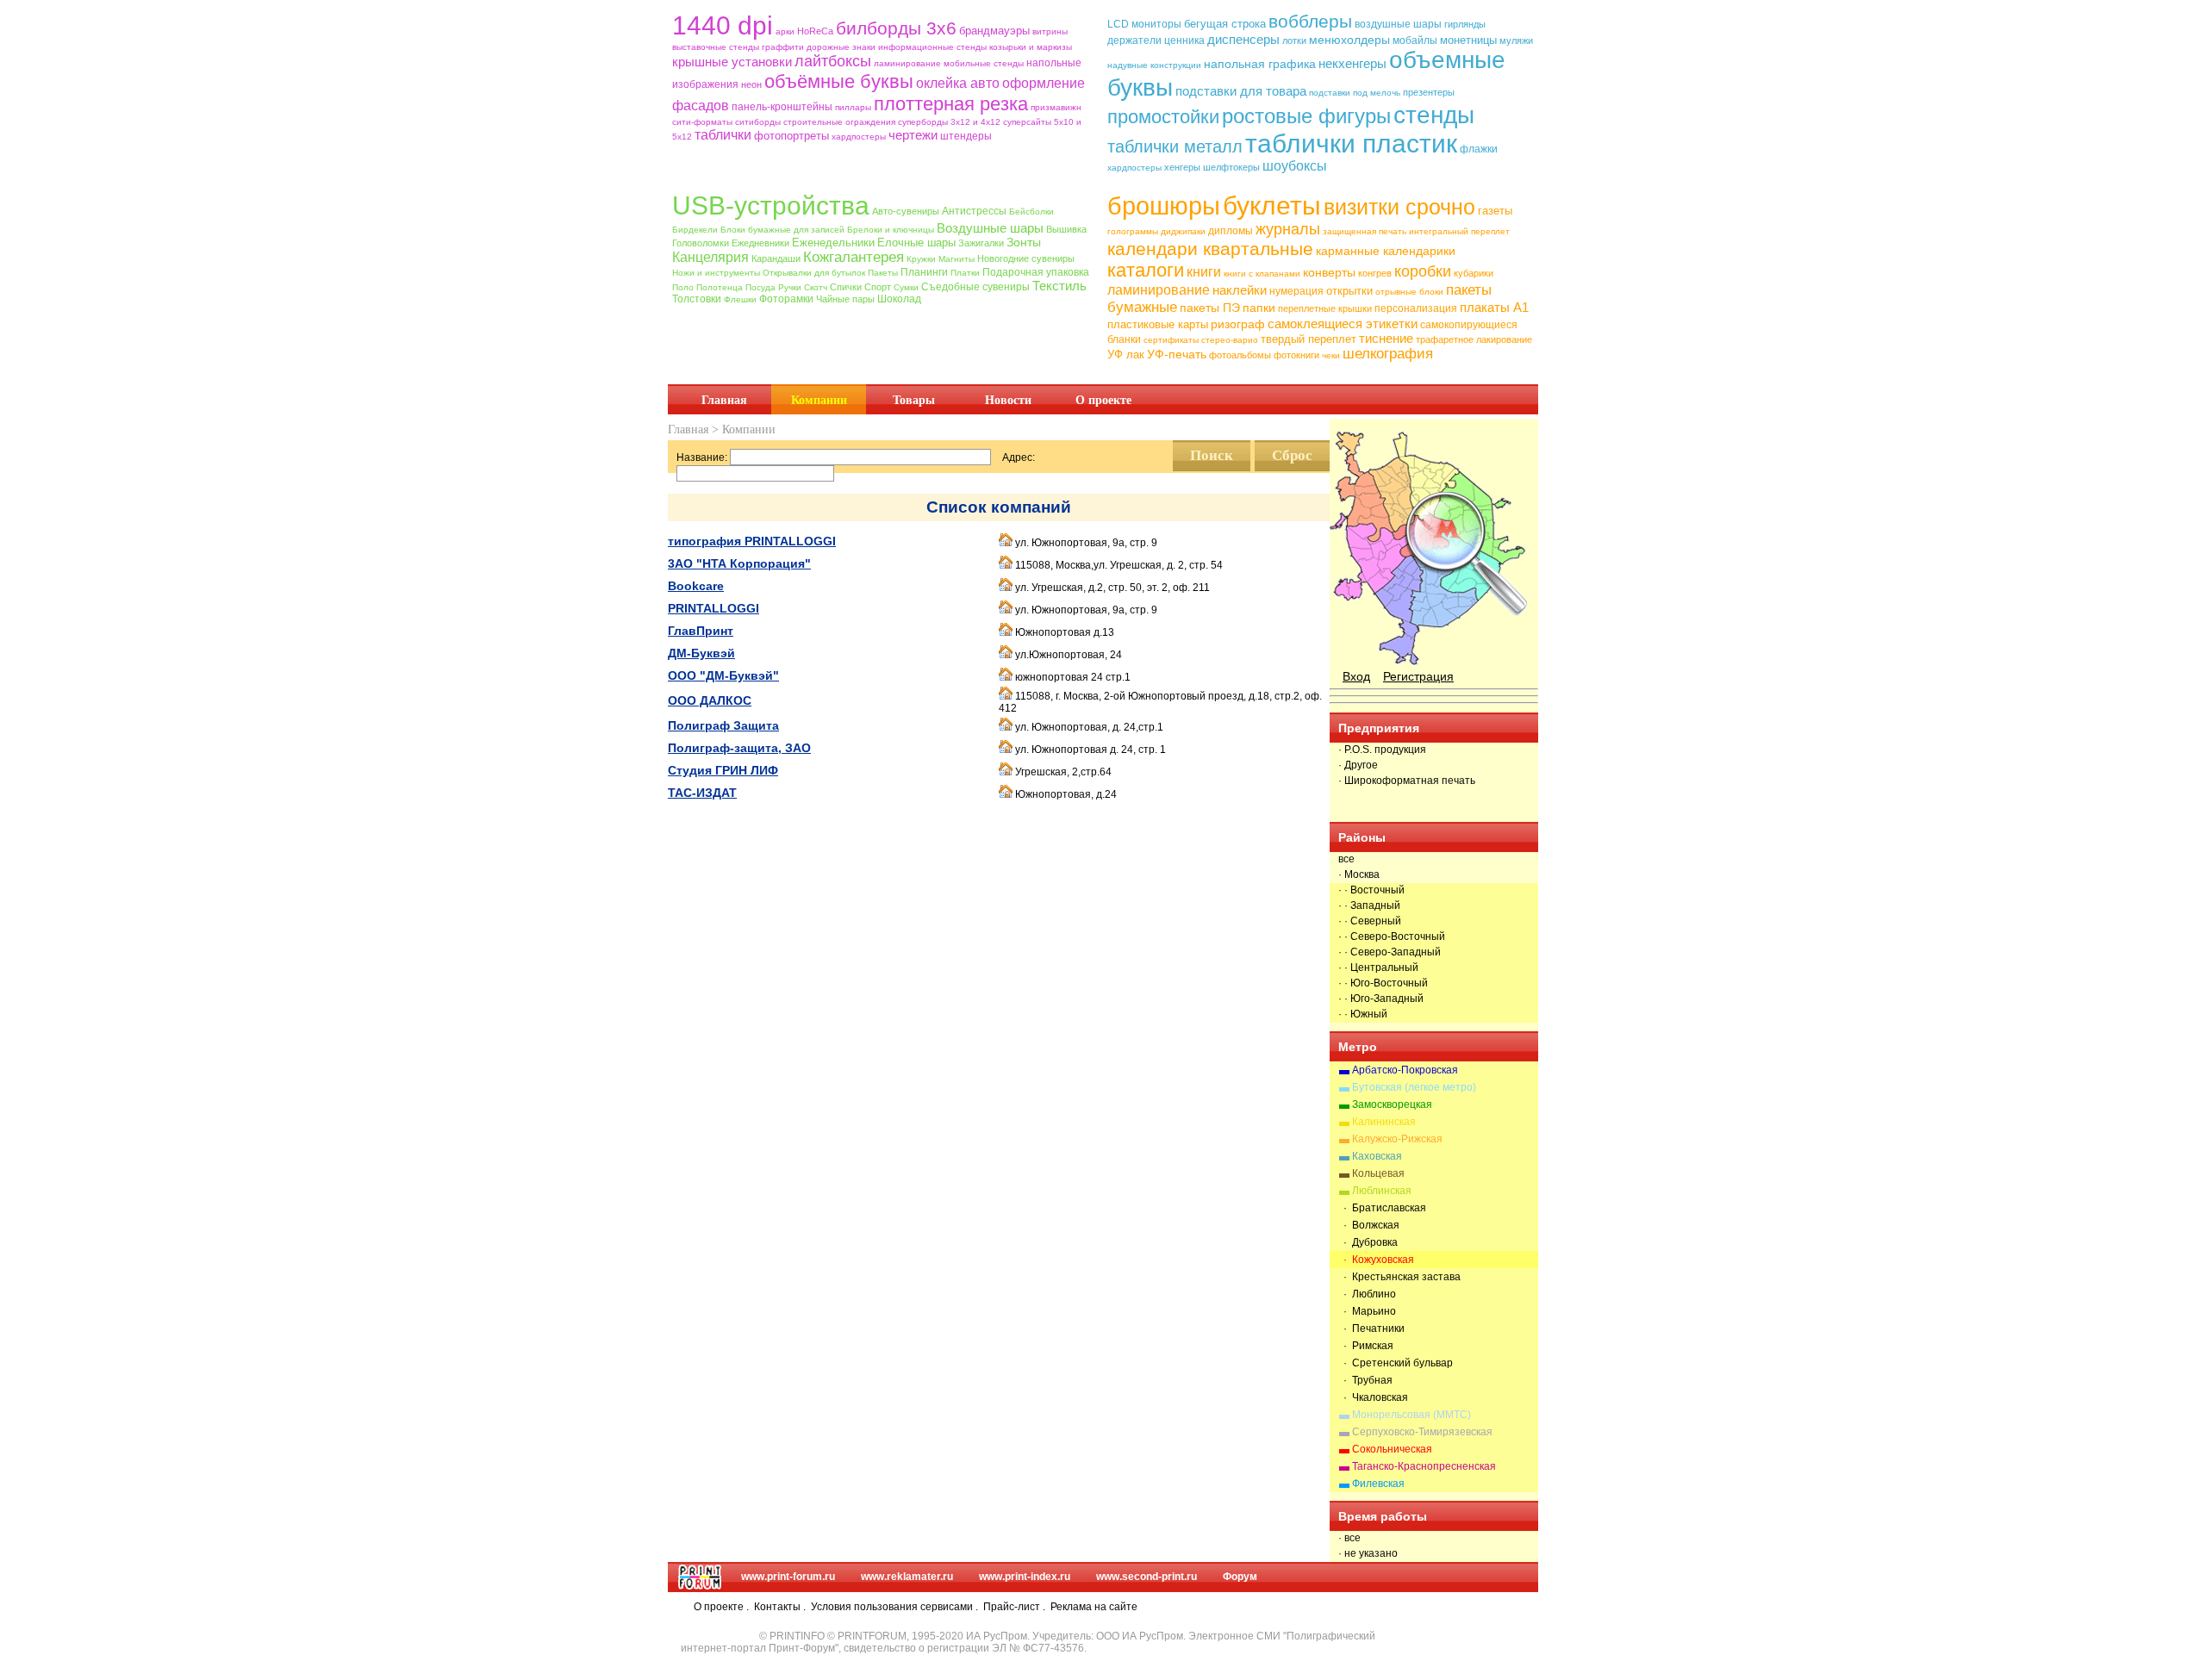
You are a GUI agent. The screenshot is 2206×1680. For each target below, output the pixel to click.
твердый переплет (1309, 339)
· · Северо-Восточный (1392, 936)
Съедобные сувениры (975, 287)
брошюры (1164, 206)
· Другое (1358, 765)
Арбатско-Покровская (1405, 1070)
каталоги (1146, 270)
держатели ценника (1156, 40)
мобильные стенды (984, 63)
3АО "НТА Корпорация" (739, 563)
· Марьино (1367, 1311)
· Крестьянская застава (1399, 1277)
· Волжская (1369, 1225)
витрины (1050, 31)
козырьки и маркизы (1031, 47)
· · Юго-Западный (1381, 999)
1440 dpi (723, 25)
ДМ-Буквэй (701, 653)
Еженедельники (833, 243)
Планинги (924, 272)
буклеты (1272, 205)
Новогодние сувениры (1026, 258)
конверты (1329, 272)
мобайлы (1415, 40)
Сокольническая (1392, 1449)
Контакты (777, 1607)
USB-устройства (771, 205)
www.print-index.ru (1025, 1577)
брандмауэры (994, 31)
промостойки (1163, 117)
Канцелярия (710, 257)
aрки (785, 31)
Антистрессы (974, 211)
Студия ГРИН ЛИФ (723, 770)
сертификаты (1171, 340)
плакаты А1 (1494, 307)
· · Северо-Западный (1390, 952)
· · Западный (1369, 905)
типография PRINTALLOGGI (752, 541)
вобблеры (1310, 21)
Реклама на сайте (1094, 1607)
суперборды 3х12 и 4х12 (949, 122)
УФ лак (1126, 355)
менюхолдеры (1349, 40)
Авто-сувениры (906, 211)
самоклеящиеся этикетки (1343, 324)
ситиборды (758, 122)
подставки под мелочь (1355, 93)
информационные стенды (932, 47)
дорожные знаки (841, 47)
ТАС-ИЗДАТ (702, 793)
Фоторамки (786, 299)
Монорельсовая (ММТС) (1411, 1415)
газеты (1495, 211)
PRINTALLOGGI (714, 608)
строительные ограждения (839, 122)
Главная (724, 400)
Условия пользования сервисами (892, 1607)
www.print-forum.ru (788, 1577)
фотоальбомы (1240, 355)
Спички (846, 287)
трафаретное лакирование (1474, 339)
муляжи (1516, 40)
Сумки (906, 287)
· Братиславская (1382, 1208)
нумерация (1296, 291)
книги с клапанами (1262, 274)
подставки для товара (1241, 91)
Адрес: (1019, 457)
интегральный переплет (1459, 231)
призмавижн (1056, 107)
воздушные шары (1398, 24)
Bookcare (696, 586)
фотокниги (1296, 355)
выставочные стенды (716, 47)
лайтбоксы (833, 61)
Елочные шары (916, 243)
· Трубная (1365, 1380)
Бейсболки (1031, 212)
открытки (1349, 291)
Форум (1240, 1577)
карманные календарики (1386, 251)
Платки (965, 273)
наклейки (1240, 290)
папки (1259, 308)
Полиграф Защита (723, 725)
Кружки (921, 259)
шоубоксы (1295, 166)
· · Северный (1370, 921)
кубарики (1474, 273)
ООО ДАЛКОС (710, 700)
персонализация (1416, 308)
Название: (702, 457)
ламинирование (907, 63)
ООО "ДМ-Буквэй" (723, 675)
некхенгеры (1352, 63)
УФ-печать (1177, 354)
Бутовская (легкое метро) (1414, 1087)
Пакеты (883, 273)
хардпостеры (859, 137)
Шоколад (899, 299)
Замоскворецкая (1392, 1104)
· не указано (1368, 1553)
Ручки (790, 287)
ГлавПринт (701, 631)
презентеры (1429, 92)
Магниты (957, 259)
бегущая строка (1225, 24)
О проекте (1103, 400)
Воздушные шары (990, 228)
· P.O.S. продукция (1382, 750)
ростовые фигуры (1306, 116)
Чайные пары (845, 299)
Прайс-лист (1012, 1607)
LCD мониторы (1144, 24)
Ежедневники (760, 243)
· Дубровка (1368, 1242)
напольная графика (1260, 64)
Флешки (740, 299)
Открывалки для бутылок (814, 273)
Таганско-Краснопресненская (1424, 1466)
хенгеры (1182, 167)
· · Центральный (1378, 968)
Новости (1008, 400)
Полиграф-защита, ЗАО (739, 748)
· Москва (1359, 874)
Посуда (760, 287)
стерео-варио (1230, 340)
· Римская (1366, 1346)
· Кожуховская (1376, 1260)
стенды (1434, 115)
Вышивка (1066, 229)
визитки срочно (1399, 207)
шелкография (1388, 354)
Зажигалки (981, 243)
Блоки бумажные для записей (782, 230)
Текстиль (1059, 286)
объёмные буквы (839, 81)
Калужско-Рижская (1397, 1139)
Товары (914, 400)
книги (1204, 272)
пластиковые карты (1158, 324)
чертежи (913, 135)
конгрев (1375, 273)
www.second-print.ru (1147, 1577)
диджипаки (1183, 231)
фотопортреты (791, 136)
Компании (819, 400)
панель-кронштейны (782, 107)
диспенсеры (1243, 39)
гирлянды (1465, 24)
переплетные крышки (1325, 308)
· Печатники (1371, 1328)
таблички (723, 135)
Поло (683, 287)
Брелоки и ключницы (891, 230)
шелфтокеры (1231, 167)
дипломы (1231, 231)
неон (751, 84)
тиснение (1386, 338)
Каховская (1377, 1156)
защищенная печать (1365, 231)
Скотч (816, 287)
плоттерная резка (951, 104)
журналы (1288, 229)
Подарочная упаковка (1036, 272)
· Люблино (1367, 1294)
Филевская (1378, 1484)
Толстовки (697, 299)
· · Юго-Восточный (1383, 983)
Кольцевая (1378, 1173)
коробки (1423, 271)
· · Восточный (1371, 890)
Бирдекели (695, 230)
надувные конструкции (1154, 65)
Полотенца (720, 287)
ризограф (1238, 324)
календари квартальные (1210, 249)
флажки (1479, 149)
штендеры (966, 136)
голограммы (1133, 231)
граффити (783, 47)
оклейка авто (958, 83)
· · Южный (1363, 1014)
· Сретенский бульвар (1396, 1363)
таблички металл (1175, 146)
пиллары (853, 107)
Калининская (1384, 1122)
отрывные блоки (1409, 292)
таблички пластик (1351, 143)
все (1346, 859)
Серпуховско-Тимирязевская (1422, 1432)
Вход (1356, 676)
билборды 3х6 (896, 28)
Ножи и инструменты (716, 273)
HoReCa (815, 31)
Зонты (1024, 242)
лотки (1294, 40)
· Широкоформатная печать (1407, 781)
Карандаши (776, 258)
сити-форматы (702, 122)
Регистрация (1418, 676)
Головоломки (701, 243)
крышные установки (732, 62)
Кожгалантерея (854, 257)
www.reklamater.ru (907, 1577)
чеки (1331, 355)
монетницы (1468, 40)
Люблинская (1382, 1191)
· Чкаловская (1373, 1397)
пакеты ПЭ (1210, 308)
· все (1349, 1538)
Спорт (878, 287)
